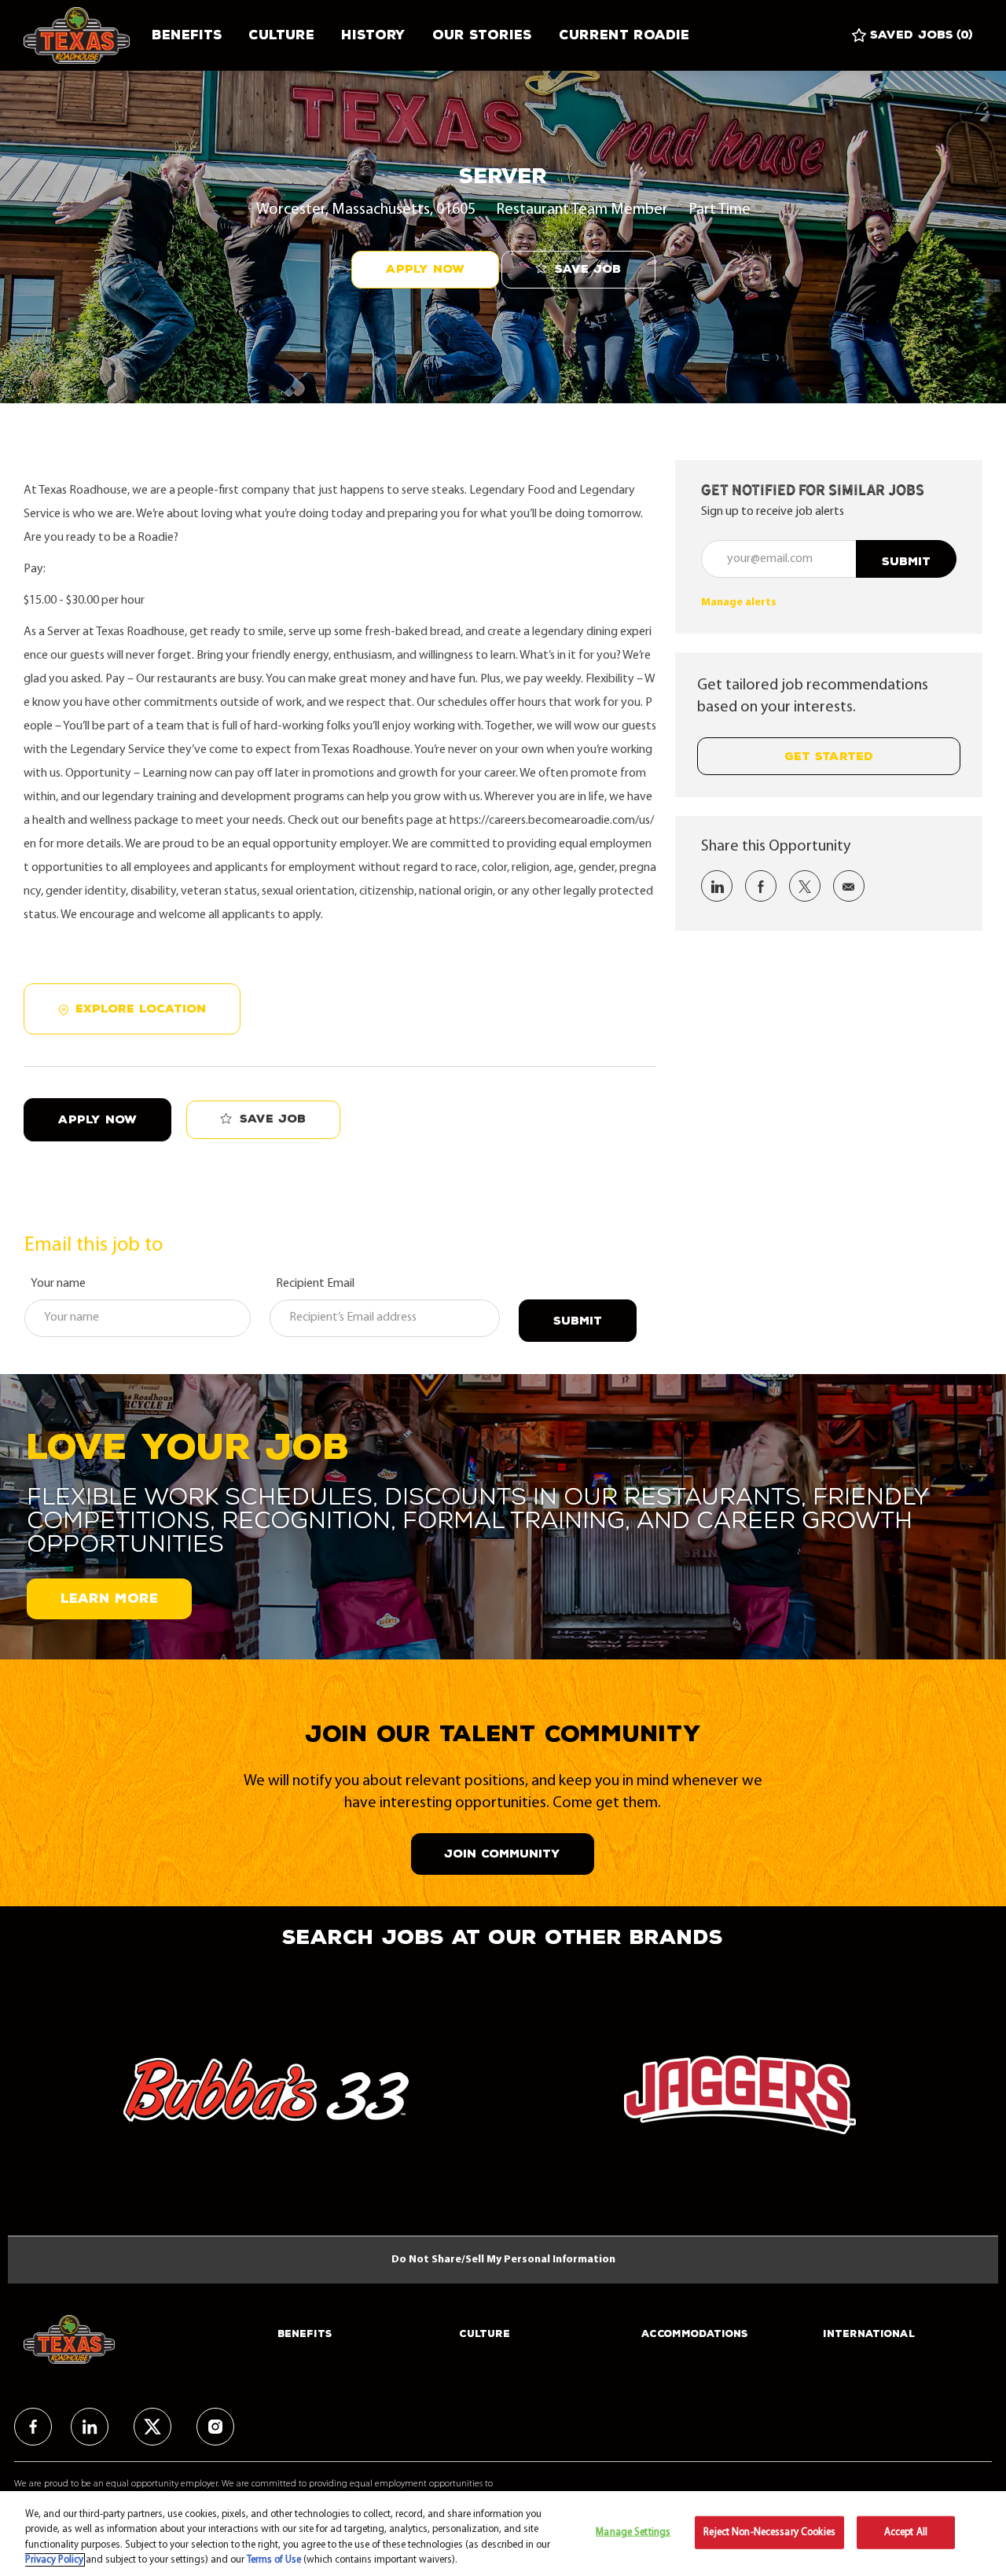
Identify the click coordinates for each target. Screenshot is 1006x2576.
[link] (739, 603)
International (869, 2334)
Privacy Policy (54, 2560)
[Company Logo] (81, 35)
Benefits (187, 35)
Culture (281, 35)
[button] (425, 270)
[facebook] (33, 2427)
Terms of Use (274, 2560)
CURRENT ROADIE (624, 35)
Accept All (906, 2532)
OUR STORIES (482, 35)
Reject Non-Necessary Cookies (769, 2532)
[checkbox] (578, 270)
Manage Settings (633, 2532)
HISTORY (373, 35)
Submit (578, 1321)
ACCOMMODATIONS (695, 2334)
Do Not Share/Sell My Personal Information (503, 2260)
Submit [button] (906, 562)
